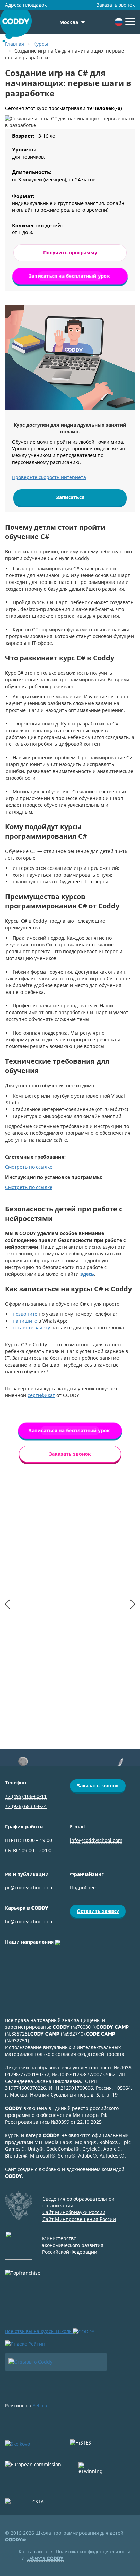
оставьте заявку (31, 1327)
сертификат (41, 1395)
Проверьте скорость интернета (49, 477)
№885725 (17, 2034)
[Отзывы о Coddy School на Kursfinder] (56, 2362)
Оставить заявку (98, 1911)
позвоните (25, 1314)
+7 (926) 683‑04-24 (26, 1806)
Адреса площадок (26, 5)
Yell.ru (40, 2405)
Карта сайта (33, 2551)
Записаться (70, 497)
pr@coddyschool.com (29, 1888)
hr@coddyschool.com (29, 1921)
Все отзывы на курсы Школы (39, 2331)
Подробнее (83, 1888)
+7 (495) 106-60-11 (26, 1796)
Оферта (45, 2558)
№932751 (17, 2040)
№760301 (83, 2027)
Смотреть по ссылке (29, 1167)
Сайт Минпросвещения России (79, 2219)
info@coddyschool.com (96, 1840)
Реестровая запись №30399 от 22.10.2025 (53, 2122)
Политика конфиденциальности (93, 2551)
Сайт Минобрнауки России (74, 2212)
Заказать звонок (116, 5)
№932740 (73, 2034)
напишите (25, 1321)
